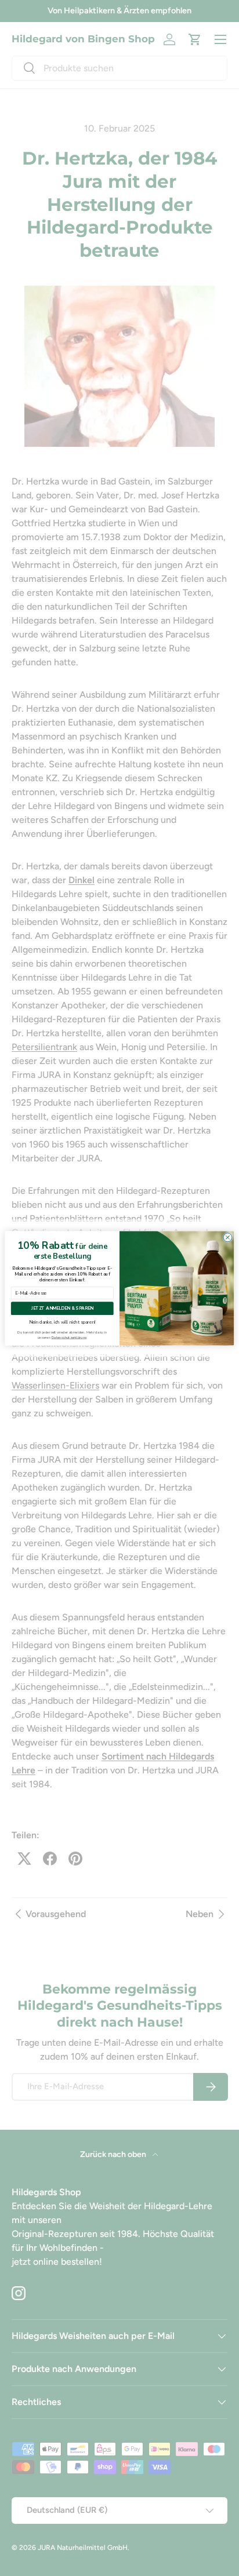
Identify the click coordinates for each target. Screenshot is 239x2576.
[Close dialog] (228, 1237)
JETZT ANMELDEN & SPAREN (62, 1308)
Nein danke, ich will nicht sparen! (62, 1321)
